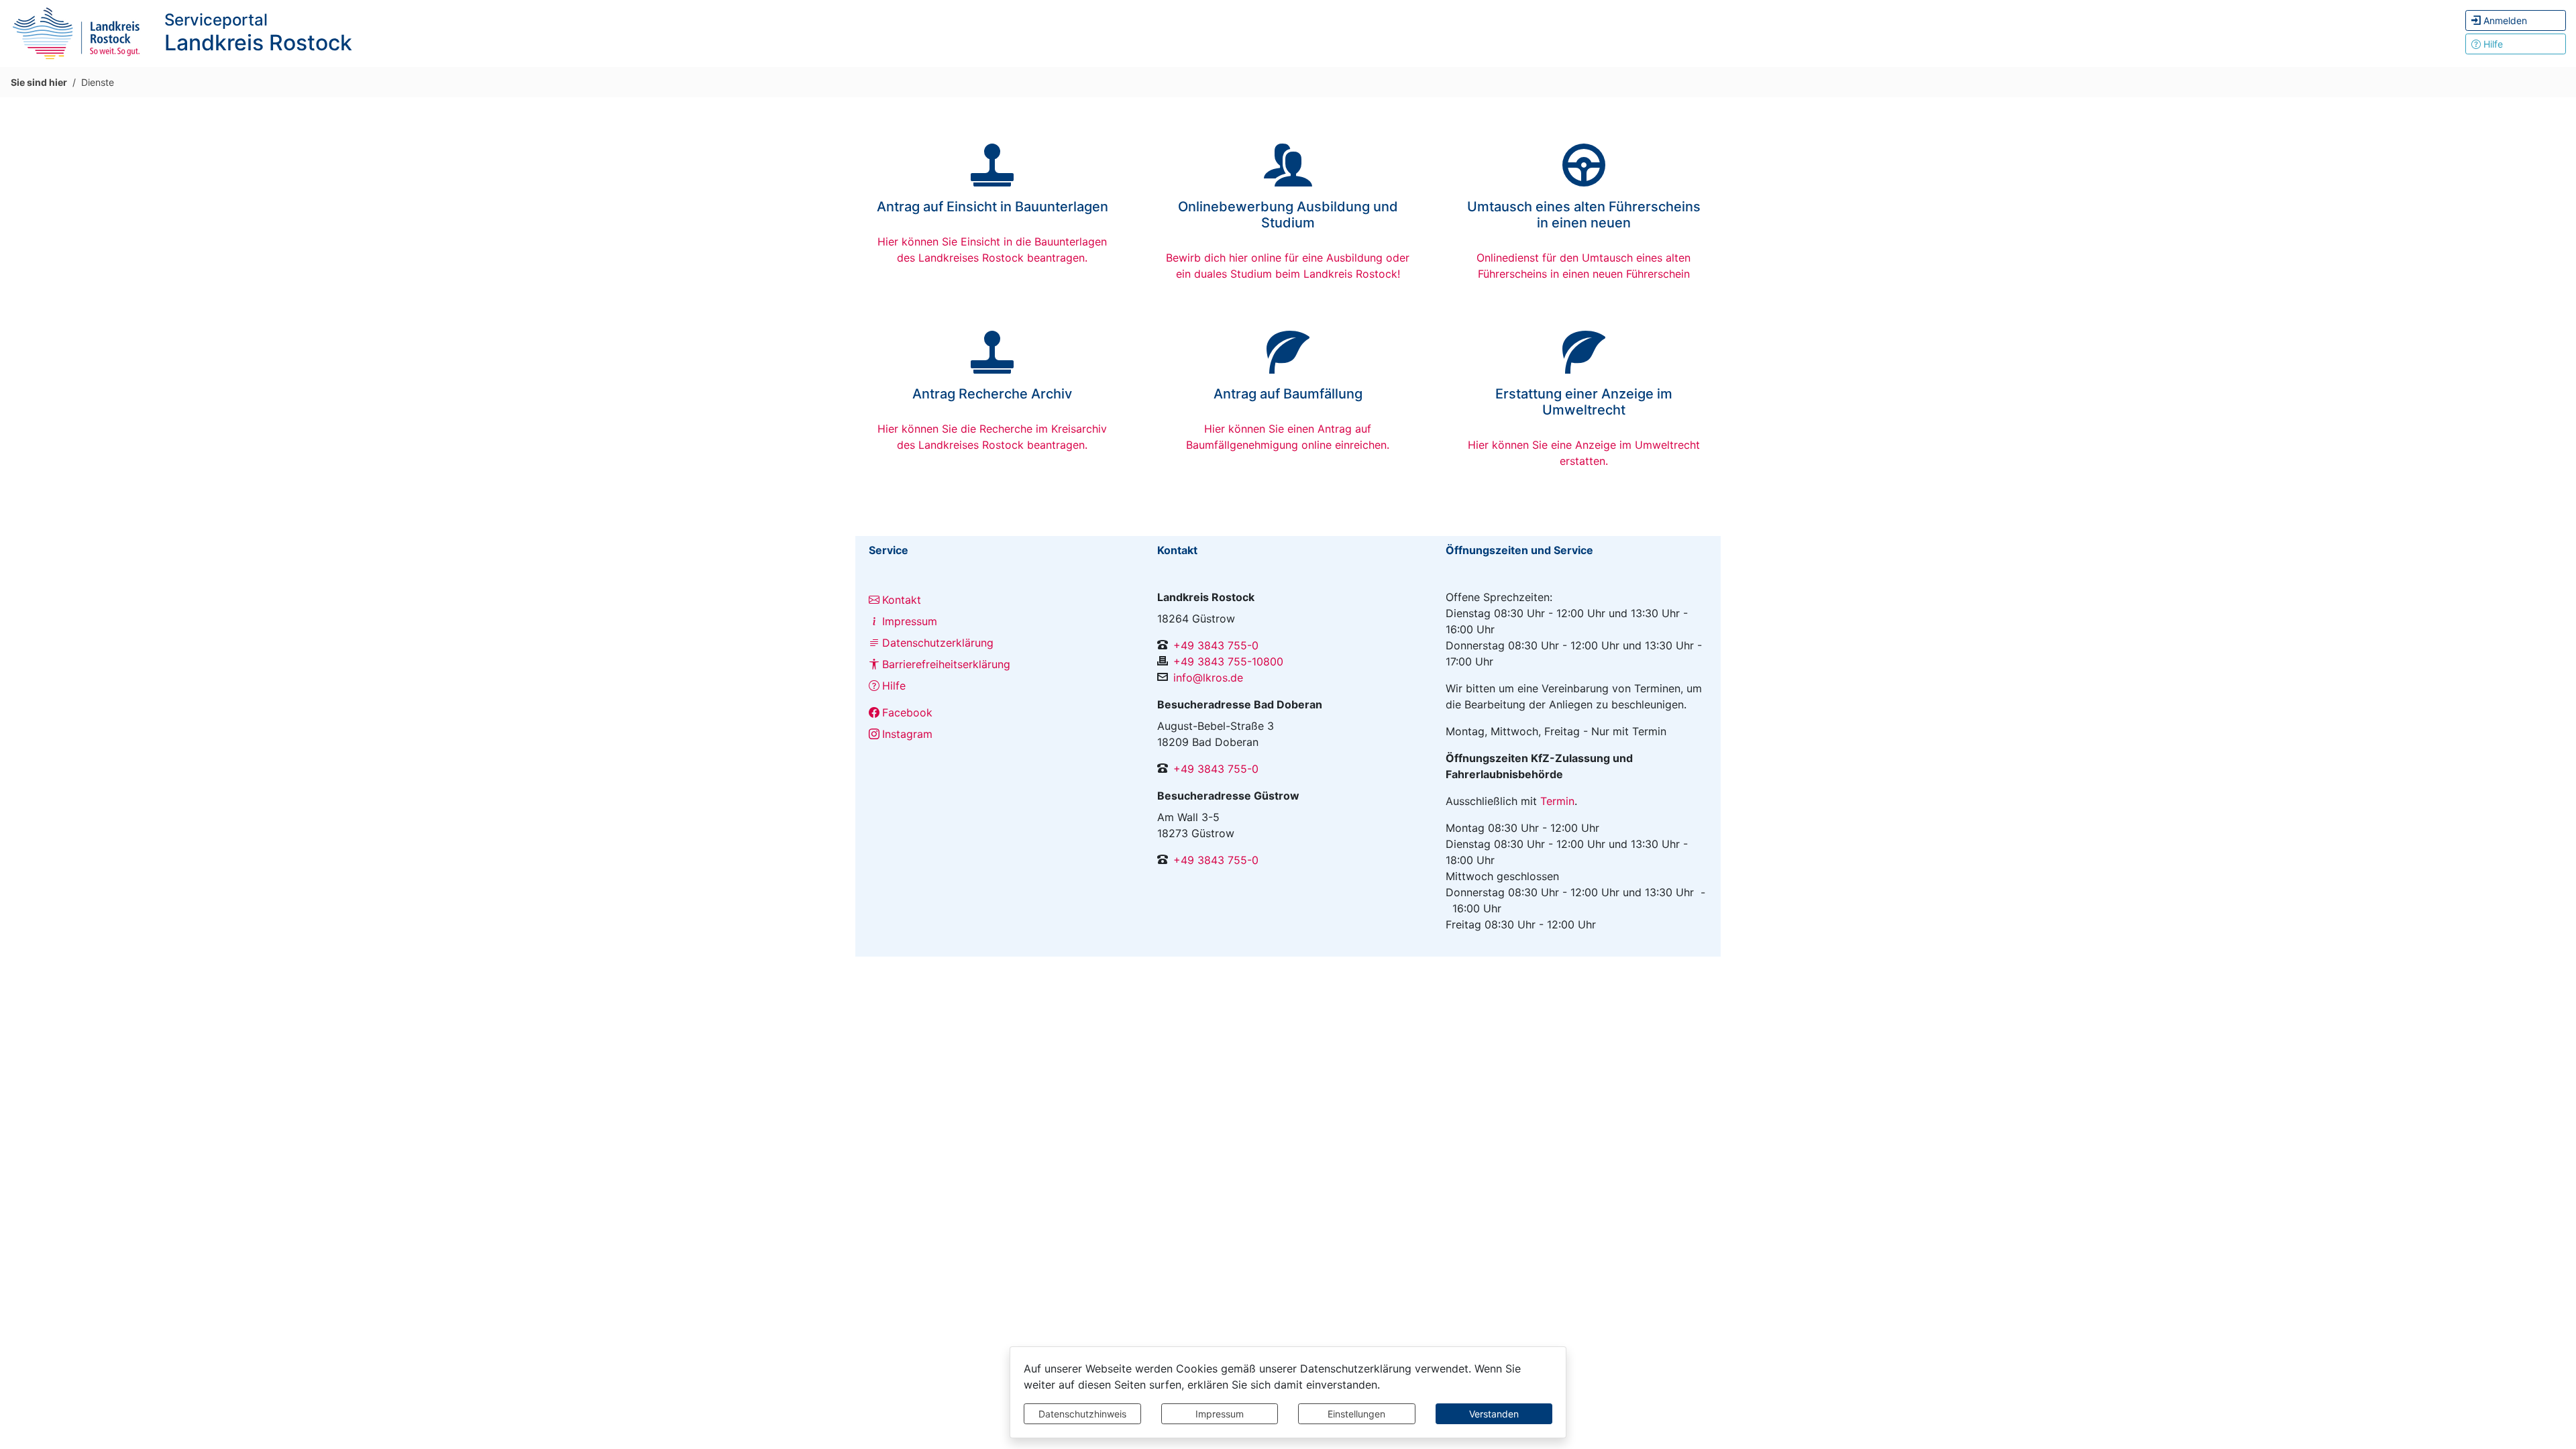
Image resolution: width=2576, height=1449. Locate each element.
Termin (1557, 801)
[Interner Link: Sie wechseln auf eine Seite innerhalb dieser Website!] (77, 32)
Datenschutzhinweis (1082, 1414)
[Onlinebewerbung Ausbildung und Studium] (1288, 180)
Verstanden (1494, 1414)
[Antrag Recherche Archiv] (992, 367)
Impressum (1220, 1414)
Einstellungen (1356, 1414)
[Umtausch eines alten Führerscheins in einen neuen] (1584, 180)
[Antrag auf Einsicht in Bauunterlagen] (992, 180)
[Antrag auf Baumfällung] (1288, 367)
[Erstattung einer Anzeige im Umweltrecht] (1584, 367)
